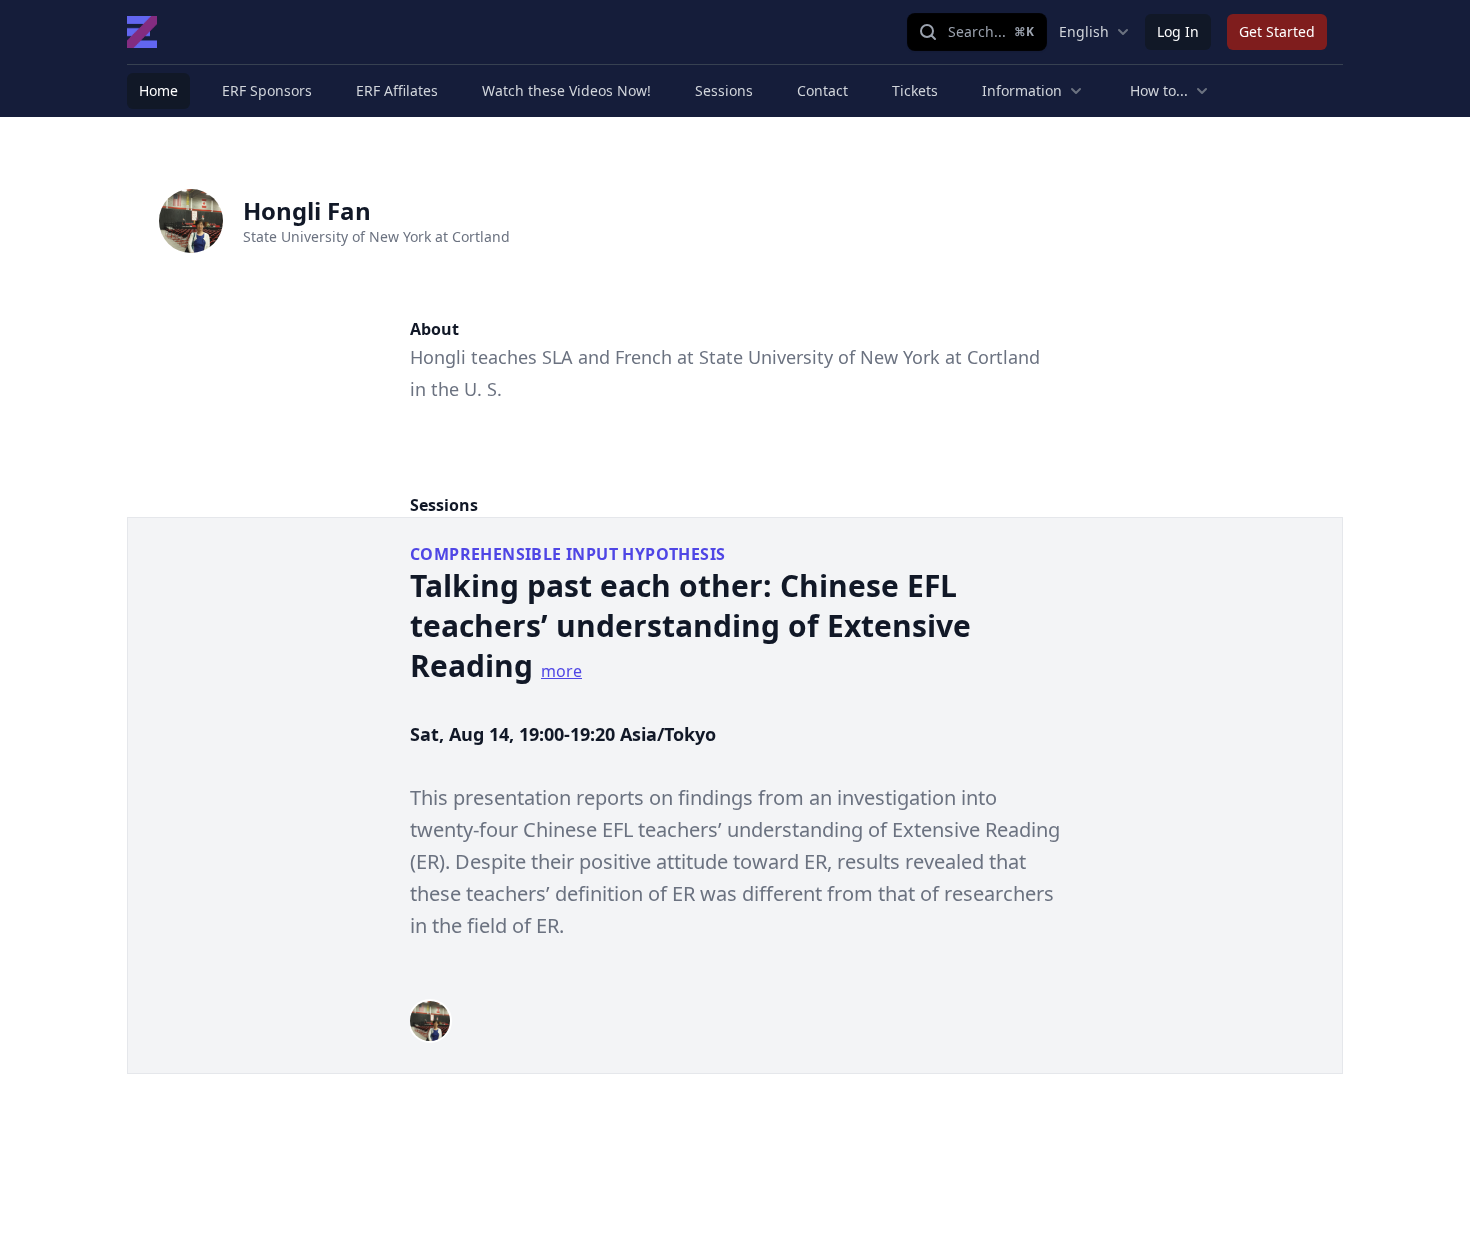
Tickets (915, 90)
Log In (1178, 31)
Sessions (724, 90)
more (561, 671)
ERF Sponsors (267, 90)
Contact (822, 90)
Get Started (1277, 31)
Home (158, 90)
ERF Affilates (397, 90)
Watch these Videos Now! (566, 90)
